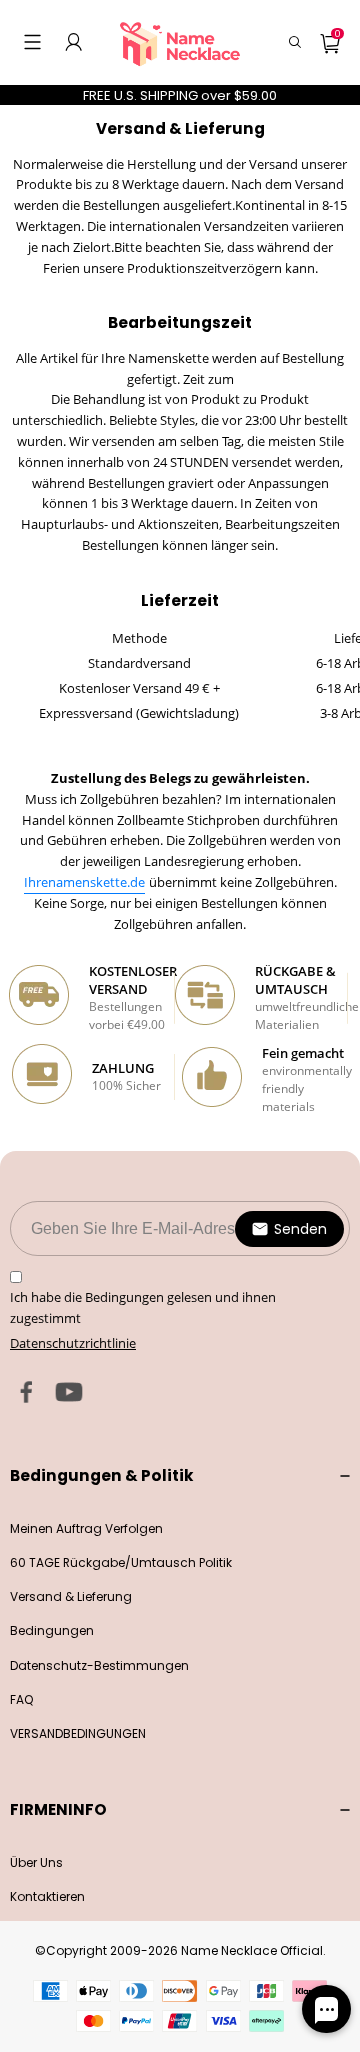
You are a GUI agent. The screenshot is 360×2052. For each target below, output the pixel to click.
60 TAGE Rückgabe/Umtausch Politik (121, 1562)
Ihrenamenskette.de (84, 882)
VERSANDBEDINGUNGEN (78, 1733)
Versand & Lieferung (71, 1596)
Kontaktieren (47, 1896)
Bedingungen (52, 1630)
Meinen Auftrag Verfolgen (86, 1528)
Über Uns (36, 1862)
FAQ (21, 1699)
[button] (32, 42)
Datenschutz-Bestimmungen (99, 1665)
